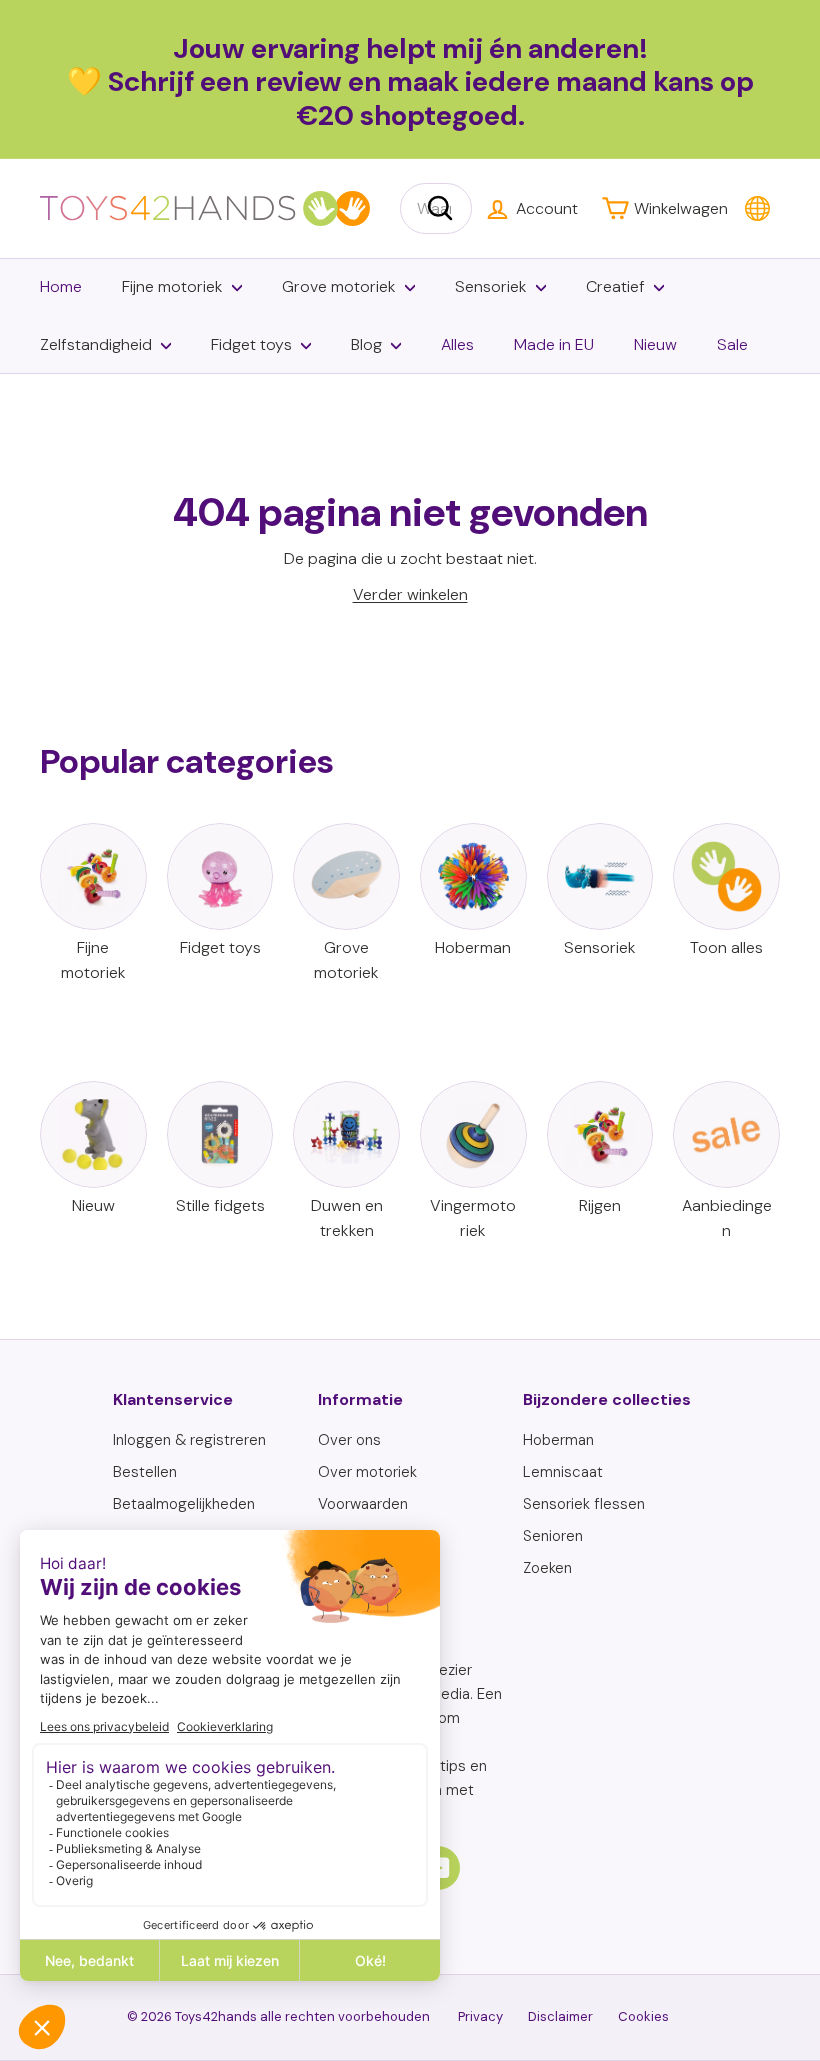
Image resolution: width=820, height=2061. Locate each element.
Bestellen (145, 1472)
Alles (457, 344)
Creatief (615, 286)
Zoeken (547, 1568)
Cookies (643, 2016)
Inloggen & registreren (189, 1440)
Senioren (553, 1536)
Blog (366, 344)
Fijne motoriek (172, 286)
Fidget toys (251, 344)
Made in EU (554, 344)
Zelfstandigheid (96, 344)
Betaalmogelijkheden (184, 1504)
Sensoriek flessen (584, 1504)
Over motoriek (367, 1472)
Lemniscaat (563, 1472)
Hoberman (558, 1440)
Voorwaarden (363, 1504)
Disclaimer (560, 2016)
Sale (732, 344)
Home (61, 286)
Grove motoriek (339, 286)
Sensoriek (491, 286)
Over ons (349, 1440)
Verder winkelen (410, 594)
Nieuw (655, 344)
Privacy (480, 2016)
